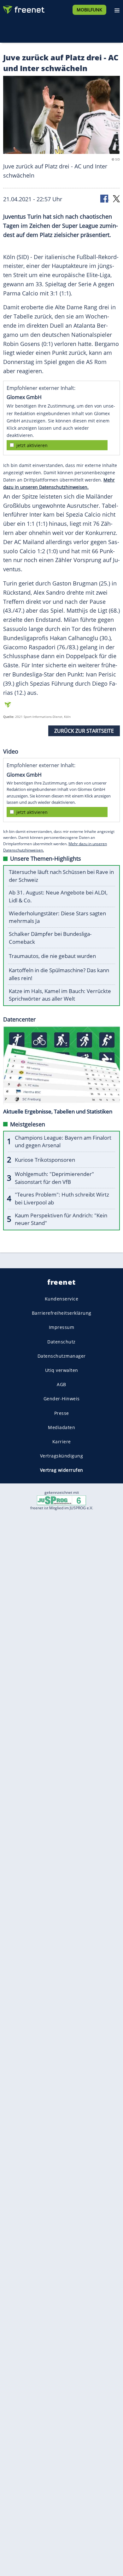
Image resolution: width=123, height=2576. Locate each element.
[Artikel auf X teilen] (116, 198)
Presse (62, 1413)
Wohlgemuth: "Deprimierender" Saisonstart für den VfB (54, 1178)
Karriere (62, 1442)
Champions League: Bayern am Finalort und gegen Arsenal (63, 1142)
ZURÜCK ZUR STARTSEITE (84, 731)
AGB (61, 1384)
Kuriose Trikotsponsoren (45, 1160)
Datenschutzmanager (62, 1356)
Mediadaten (61, 1427)
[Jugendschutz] (61, 1500)
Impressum (62, 1327)
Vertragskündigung (62, 1456)
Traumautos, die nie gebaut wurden (52, 956)
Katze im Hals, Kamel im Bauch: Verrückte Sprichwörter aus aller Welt (60, 995)
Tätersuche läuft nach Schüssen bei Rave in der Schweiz (61, 876)
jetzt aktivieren (32, 445)
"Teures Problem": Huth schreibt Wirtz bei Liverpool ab (62, 1198)
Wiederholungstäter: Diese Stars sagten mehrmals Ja (57, 917)
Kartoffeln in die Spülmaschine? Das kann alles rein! (59, 974)
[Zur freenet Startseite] (23, 8)
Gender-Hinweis (62, 1399)
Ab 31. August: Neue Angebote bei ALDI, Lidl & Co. (58, 896)
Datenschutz (61, 1342)
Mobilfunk (89, 10)
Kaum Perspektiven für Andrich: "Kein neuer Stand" (61, 1219)
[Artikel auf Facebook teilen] (105, 198)
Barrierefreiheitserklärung (62, 1313)
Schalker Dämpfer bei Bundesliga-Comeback (50, 938)
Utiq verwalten (62, 1370)
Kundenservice (62, 1299)
